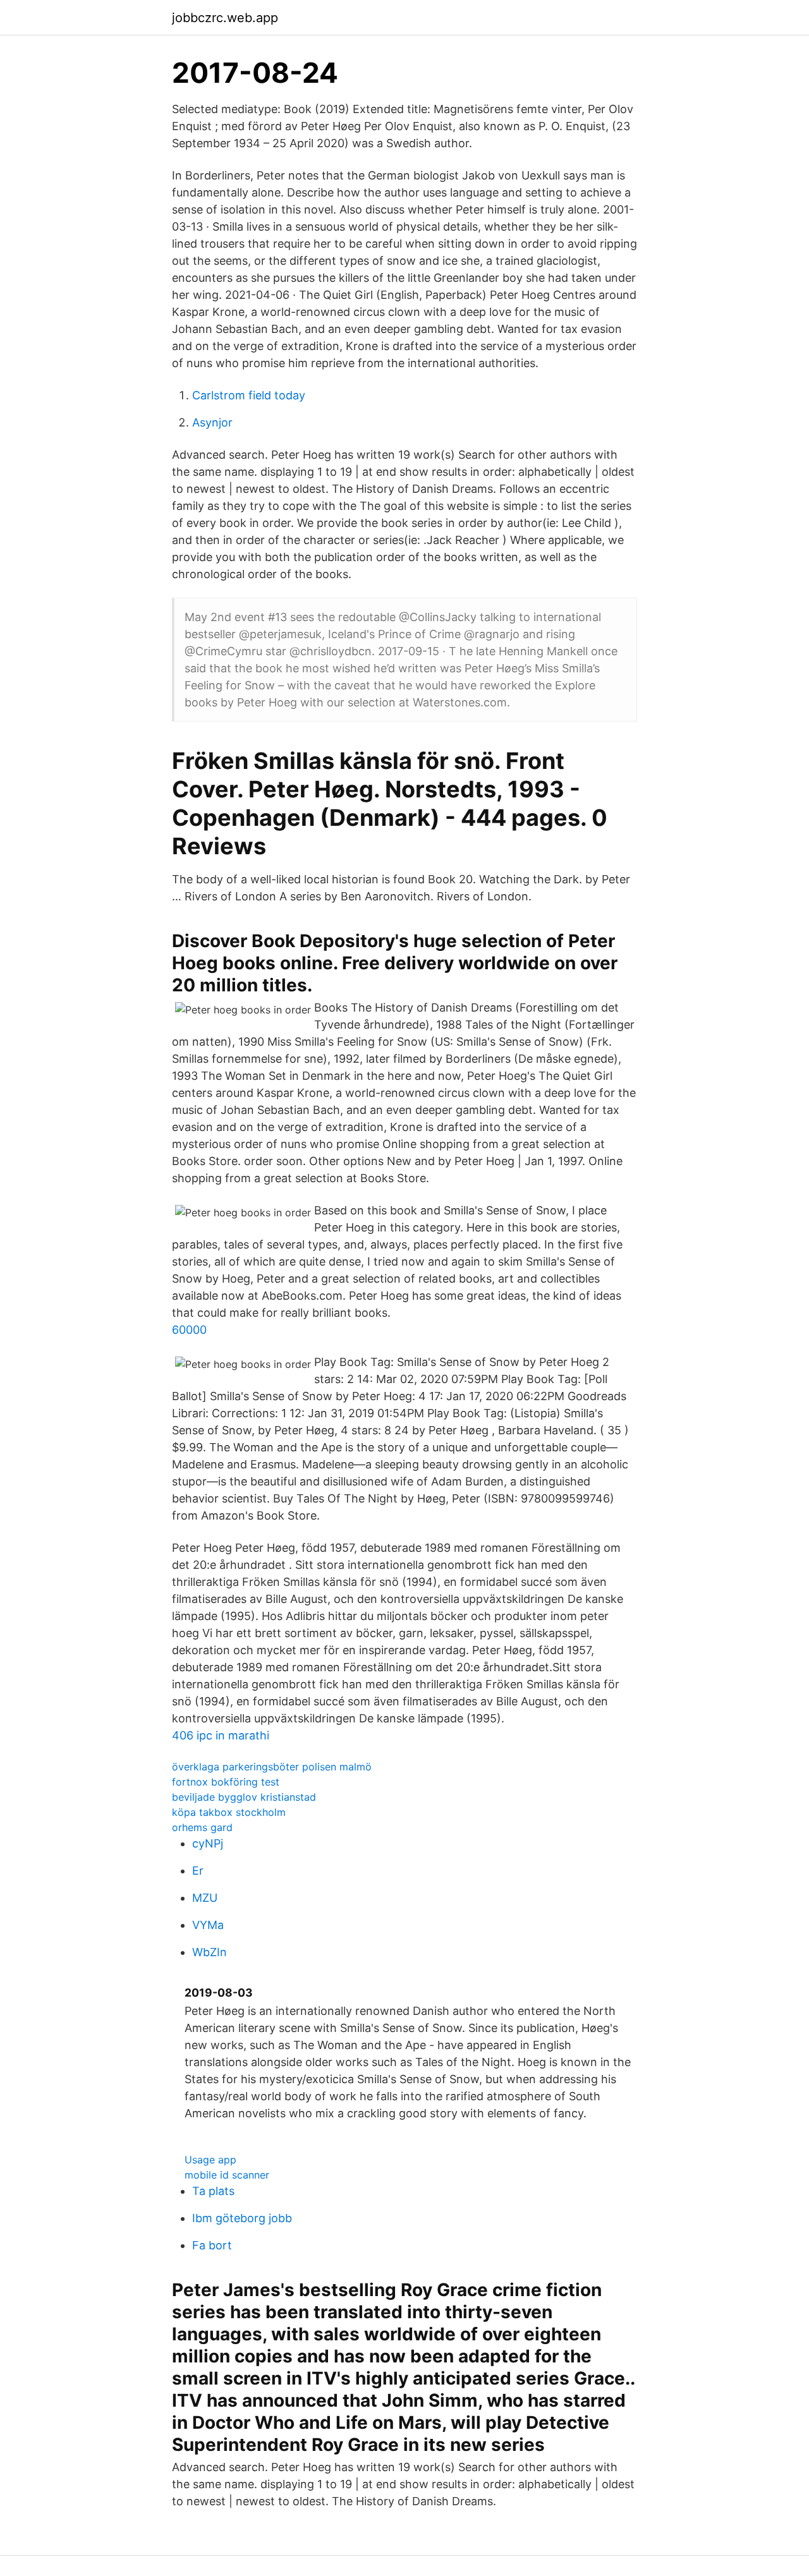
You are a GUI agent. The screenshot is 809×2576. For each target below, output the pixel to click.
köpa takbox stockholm (229, 1812)
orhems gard (202, 1827)
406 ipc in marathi (221, 1735)
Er (198, 1871)
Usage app (210, 2160)
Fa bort (212, 2245)
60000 (189, 1330)
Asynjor (212, 422)
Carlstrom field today (249, 395)
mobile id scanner (227, 2175)
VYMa (208, 1925)
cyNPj (208, 1843)
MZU (205, 1898)
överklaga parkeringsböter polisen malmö (272, 1767)
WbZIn (210, 1952)
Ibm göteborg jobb (242, 2218)
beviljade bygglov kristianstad (244, 1797)
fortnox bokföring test (226, 1782)
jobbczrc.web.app (225, 18)
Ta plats (213, 2191)
